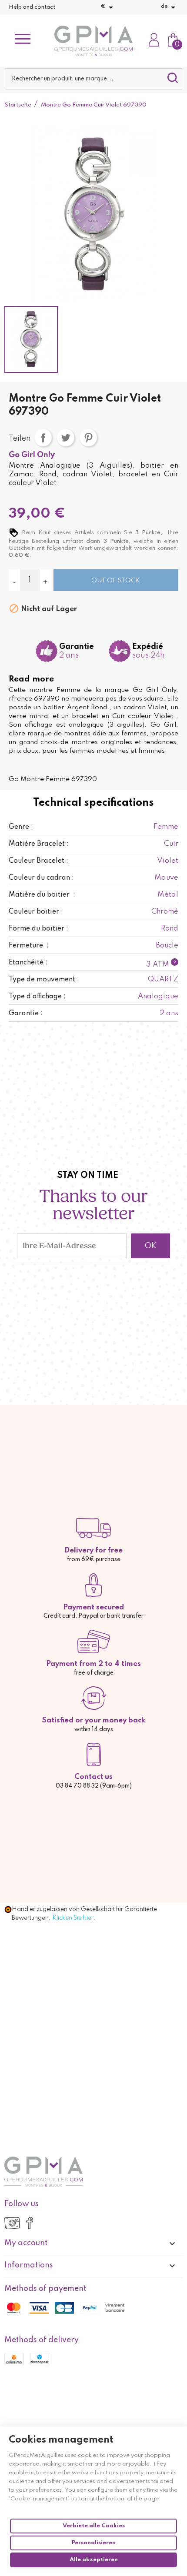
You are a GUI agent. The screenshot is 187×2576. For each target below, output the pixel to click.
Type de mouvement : (44, 980)
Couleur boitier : (36, 912)
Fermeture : (29, 946)
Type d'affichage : (37, 997)
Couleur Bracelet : (38, 861)
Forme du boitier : (38, 929)
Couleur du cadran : (41, 878)
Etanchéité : (28, 963)
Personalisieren (94, 2543)
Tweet (66, 438)
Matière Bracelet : (39, 844)
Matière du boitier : (42, 895)
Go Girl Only (32, 455)
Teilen (43, 438)
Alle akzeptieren (94, 2560)
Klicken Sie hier (73, 1918)
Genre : (21, 827)
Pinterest (88, 438)
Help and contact (32, 7)
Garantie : (26, 1014)
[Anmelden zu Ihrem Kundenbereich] (154, 41)
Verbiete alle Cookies (94, 2526)
